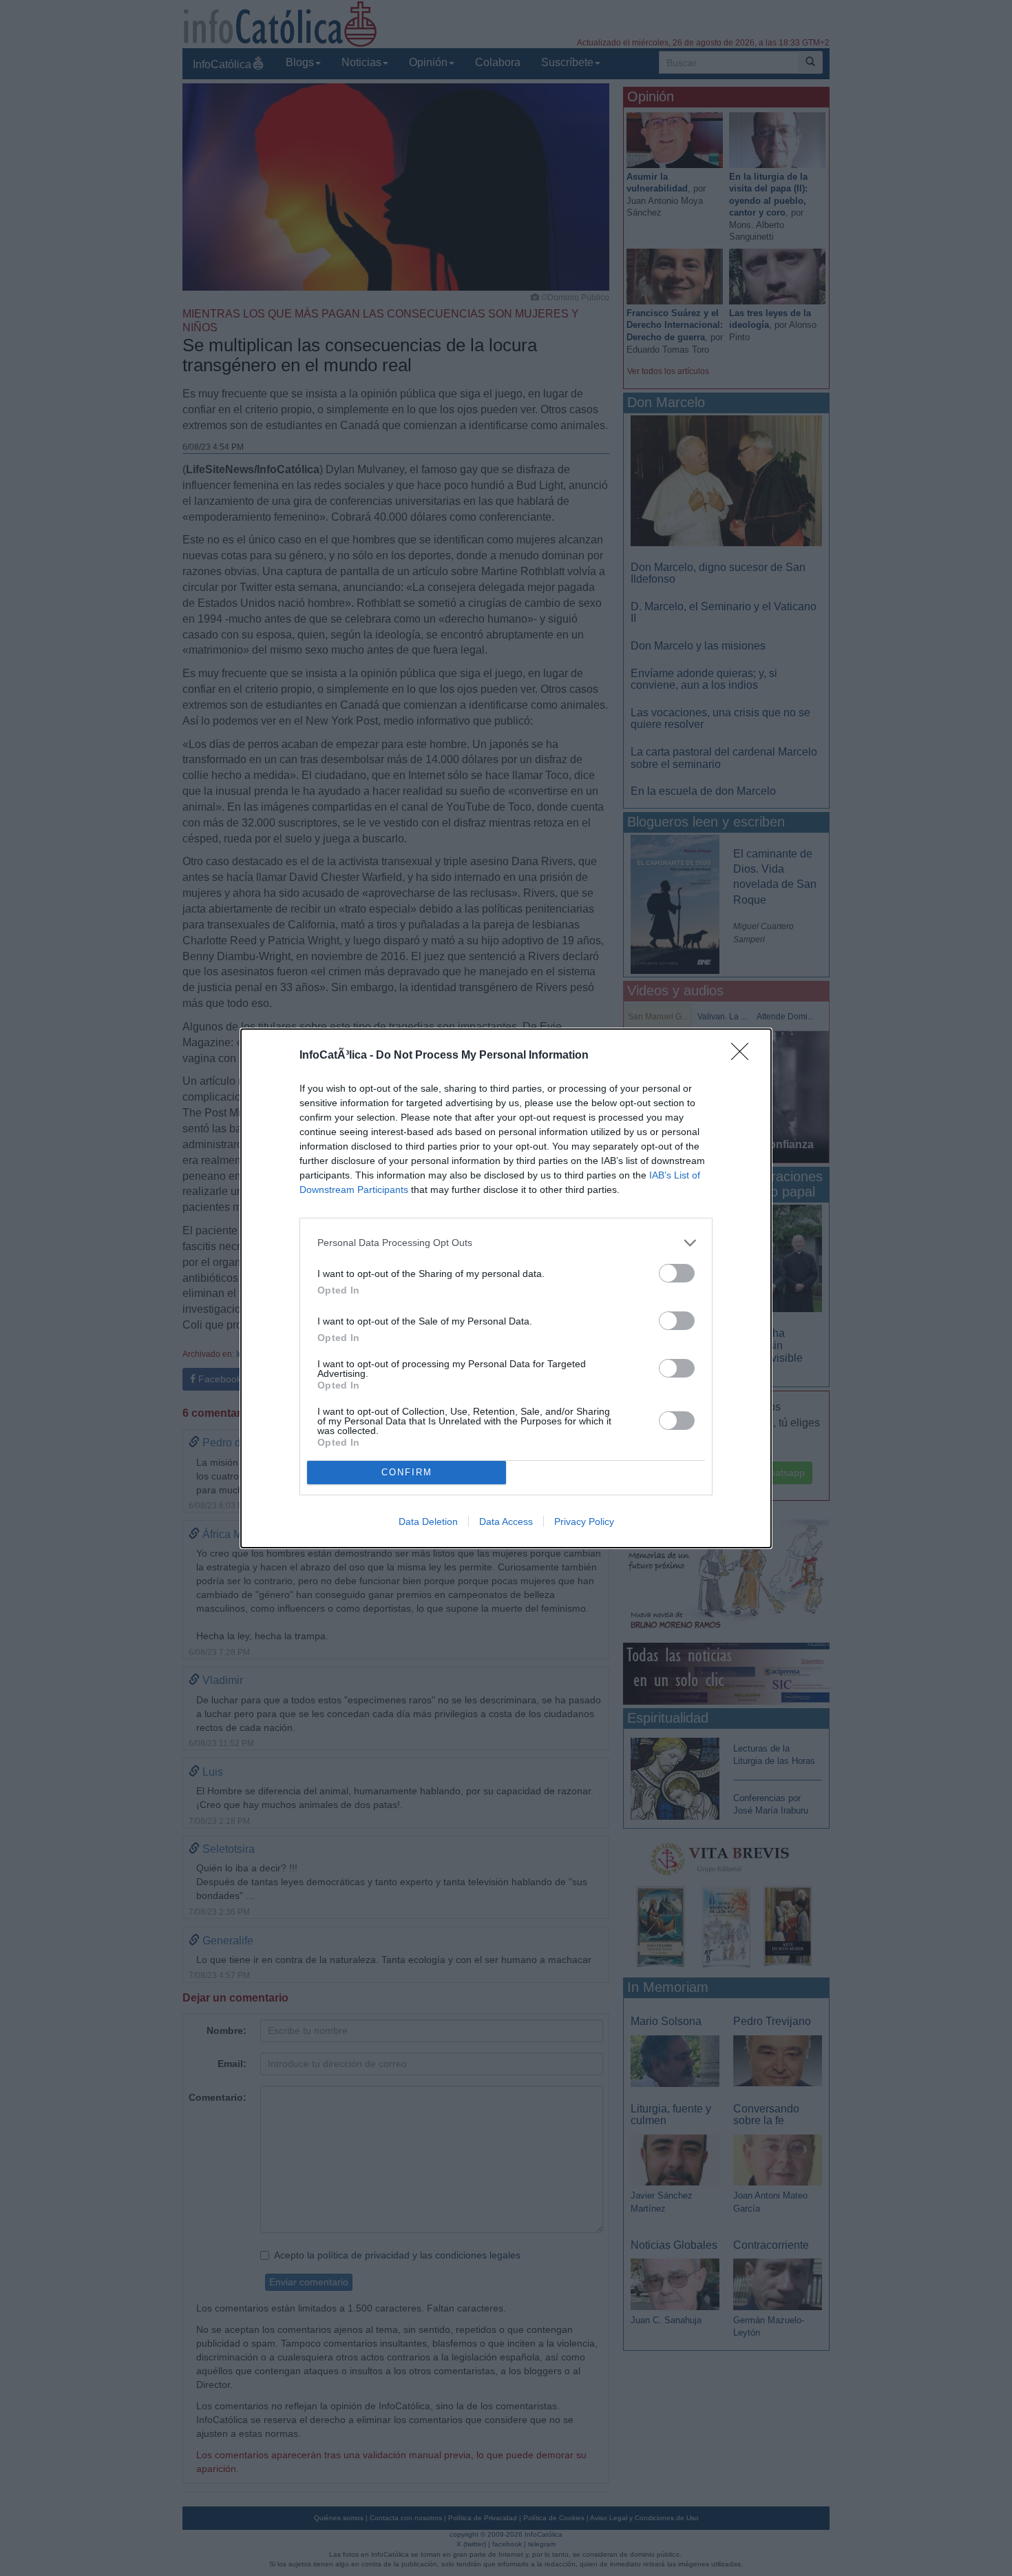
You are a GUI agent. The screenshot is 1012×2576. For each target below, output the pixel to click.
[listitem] (506, 1243)
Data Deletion (428, 1521)
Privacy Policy (584, 1521)
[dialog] (506, 1288)
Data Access (506, 1521)
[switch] (677, 1273)
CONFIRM (407, 1472)
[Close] (744, 1056)
